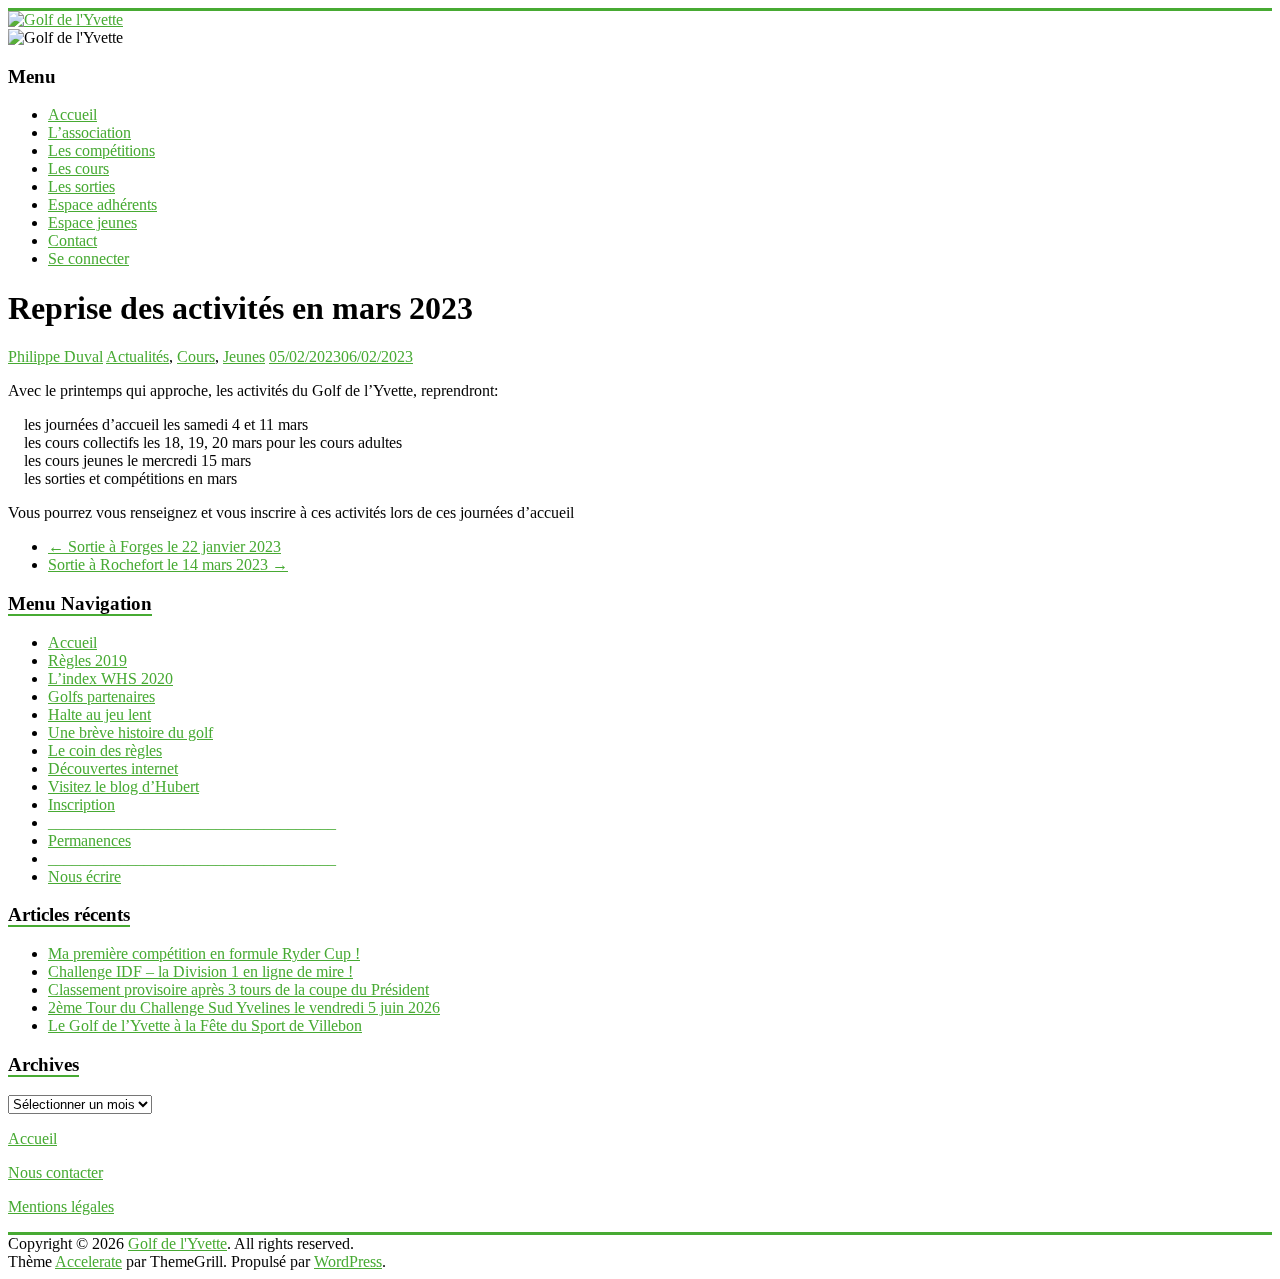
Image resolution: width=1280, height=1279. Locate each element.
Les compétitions (101, 150)
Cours (196, 356)
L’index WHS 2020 (110, 678)
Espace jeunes (92, 222)
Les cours (78, 168)
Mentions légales (61, 1206)
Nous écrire (84, 876)
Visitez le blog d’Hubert (123, 786)
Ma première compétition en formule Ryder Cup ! (204, 953)
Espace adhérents (102, 204)
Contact (72, 240)
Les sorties (81, 186)
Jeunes (244, 356)
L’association (89, 132)
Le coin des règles (105, 750)
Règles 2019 (87, 660)
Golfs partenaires (101, 696)
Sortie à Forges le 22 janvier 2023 (164, 546)
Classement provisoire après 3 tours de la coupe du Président (238, 989)
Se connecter (88, 258)
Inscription (81, 804)
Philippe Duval (55, 356)
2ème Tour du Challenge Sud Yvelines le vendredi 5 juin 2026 (244, 1007)
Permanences (89, 840)
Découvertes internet (113, 768)
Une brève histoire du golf (130, 732)
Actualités (137, 356)
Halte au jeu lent (99, 714)
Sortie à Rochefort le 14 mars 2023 (168, 564)
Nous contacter (55, 1172)
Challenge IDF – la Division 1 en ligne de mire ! (200, 971)
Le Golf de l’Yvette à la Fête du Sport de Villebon (205, 1025)
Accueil (72, 114)
